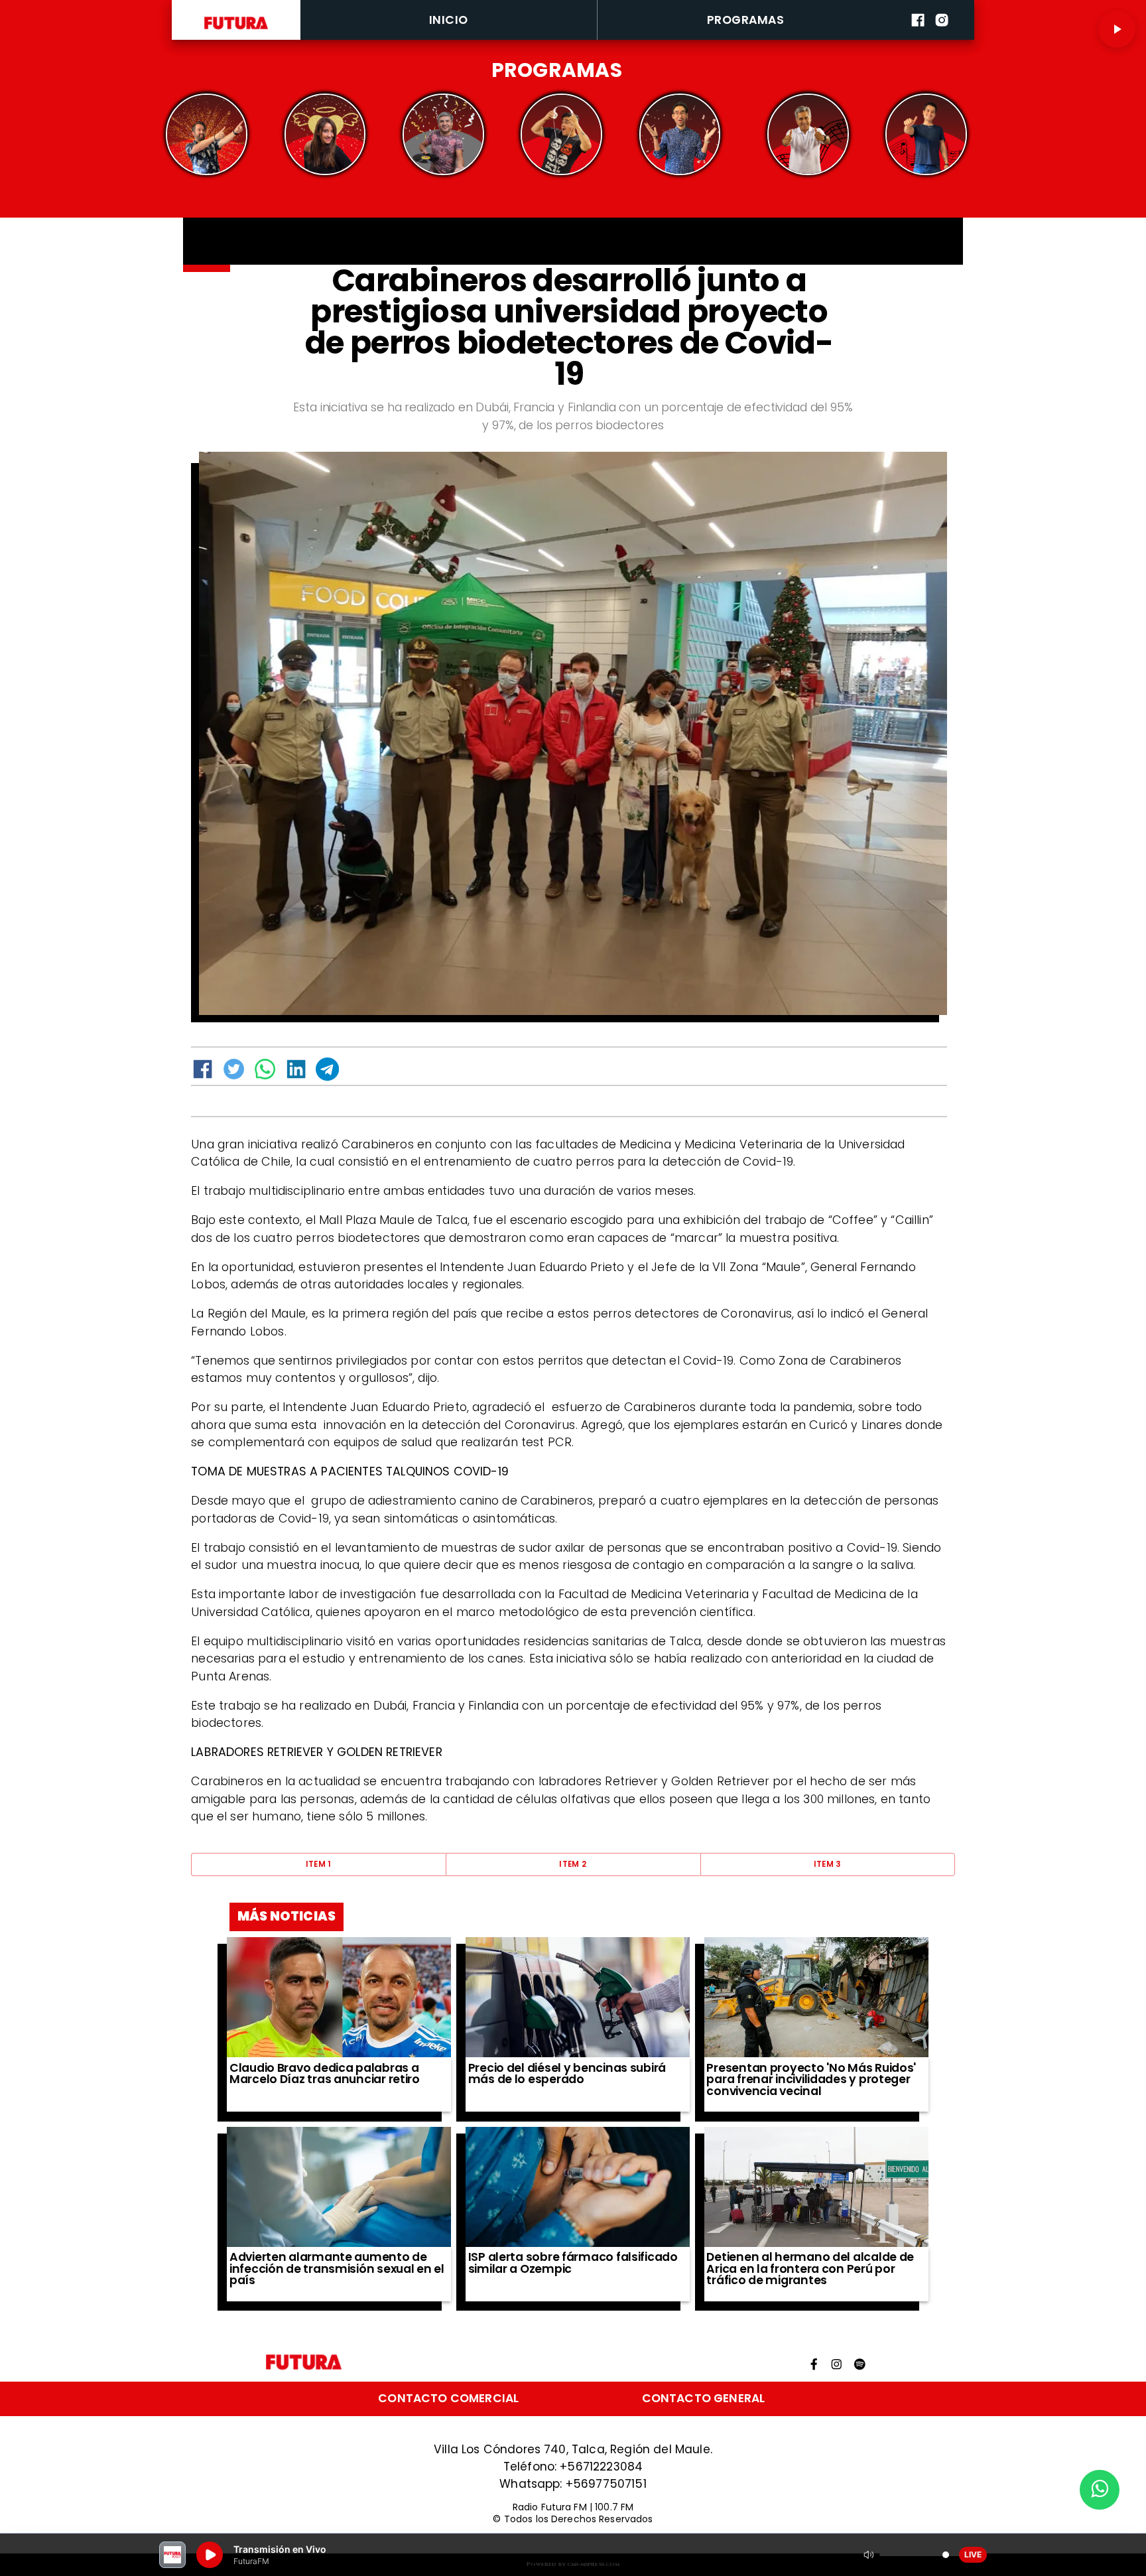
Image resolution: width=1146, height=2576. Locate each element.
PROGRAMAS (745, 20)
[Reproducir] (1117, 29)
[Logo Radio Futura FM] (236, 29)
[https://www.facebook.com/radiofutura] (918, 37)
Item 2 (573, 1864)
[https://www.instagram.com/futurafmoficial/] (942, 37)
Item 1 (319, 1864)
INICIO (449, 20)
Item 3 (828, 1864)
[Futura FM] (207, 135)
